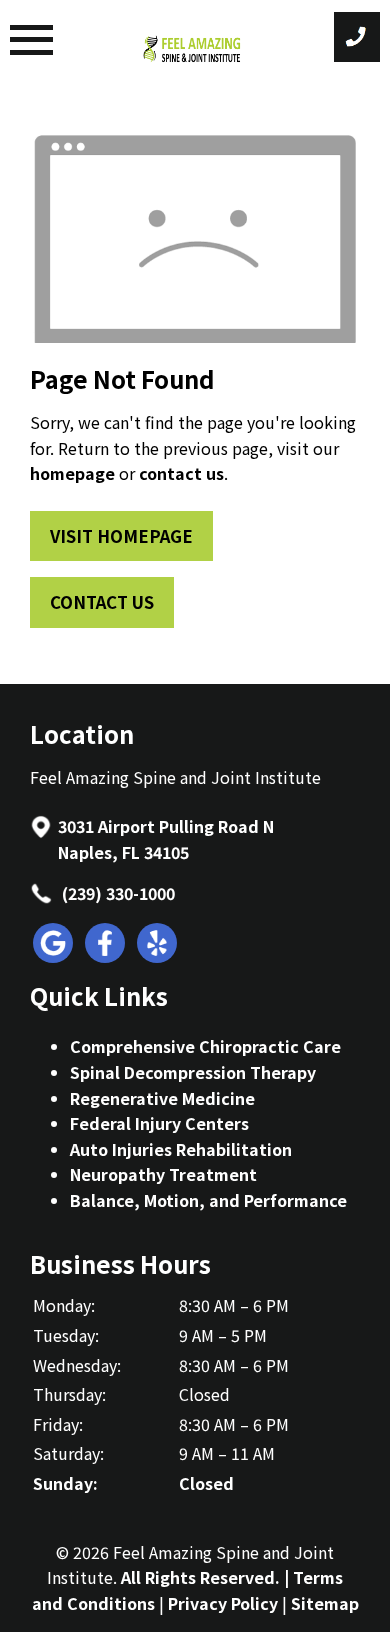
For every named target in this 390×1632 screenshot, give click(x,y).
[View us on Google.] (54, 956)
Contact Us (102, 602)
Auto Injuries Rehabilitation (181, 1149)
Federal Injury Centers (159, 1123)
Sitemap (325, 1603)
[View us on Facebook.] (106, 956)
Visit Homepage (121, 536)
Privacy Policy (223, 1603)
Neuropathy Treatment (163, 1174)
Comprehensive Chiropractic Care (205, 1046)
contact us (181, 473)
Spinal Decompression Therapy (193, 1072)
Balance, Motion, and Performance (208, 1200)
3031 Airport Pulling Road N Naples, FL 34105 (166, 839)
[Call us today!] (357, 37)
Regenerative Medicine (162, 1098)
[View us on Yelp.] (158, 956)
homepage (72, 473)
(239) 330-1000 (116, 893)
